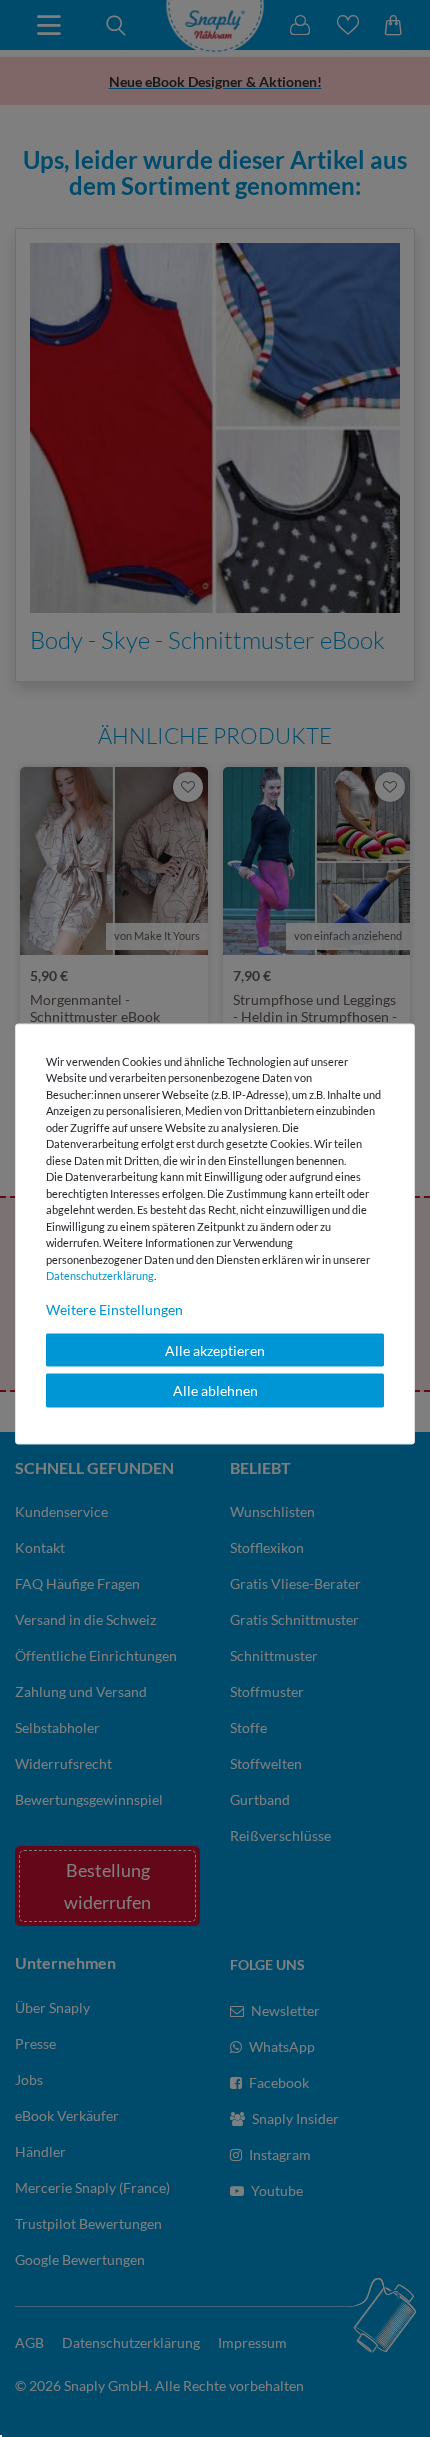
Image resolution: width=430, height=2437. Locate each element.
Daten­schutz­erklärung (100, 1275)
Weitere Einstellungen (114, 1308)
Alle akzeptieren (215, 1349)
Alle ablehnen (215, 1390)
